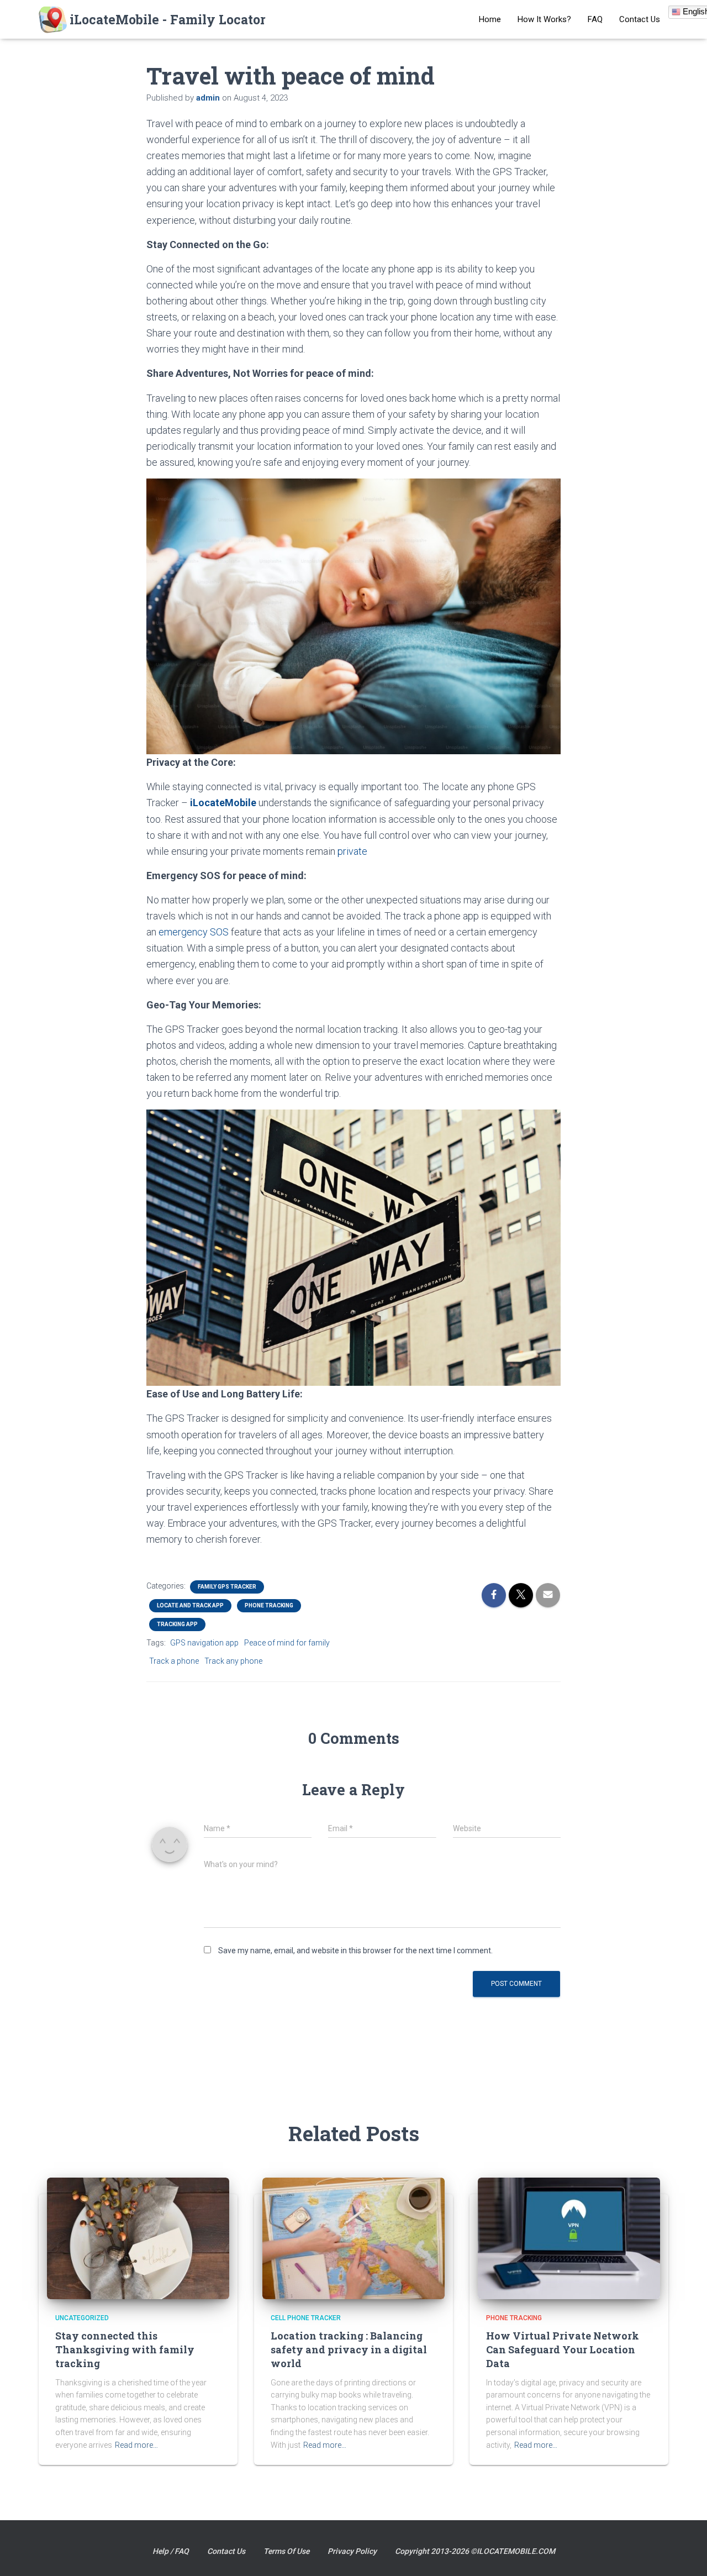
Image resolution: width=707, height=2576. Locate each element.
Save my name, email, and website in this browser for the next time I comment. (355, 1951)
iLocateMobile (223, 803)
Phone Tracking (269, 1605)
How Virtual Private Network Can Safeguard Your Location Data (563, 2349)
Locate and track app (190, 1605)
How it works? (544, 19)
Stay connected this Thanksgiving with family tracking (125, 2349)
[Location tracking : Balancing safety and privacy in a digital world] (353, 2237)
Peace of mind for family (287, 1643)
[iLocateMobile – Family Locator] (152, 19)
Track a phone (174, 1661)
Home (490, 19)
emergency (183, 932)
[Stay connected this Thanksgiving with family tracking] (138, 2237)
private (352, 851)
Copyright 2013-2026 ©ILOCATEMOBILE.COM (475, 2551)
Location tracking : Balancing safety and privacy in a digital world (349, 2349)
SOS (219, 932)
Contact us (640, 19)
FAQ (595, 19)
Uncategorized (82, 2318)
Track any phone (233, 1661)
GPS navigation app (204, 1643)
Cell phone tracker (306, 2318)
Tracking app (177, 1624)
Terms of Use (286, 2551)
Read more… (136, 2445)
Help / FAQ (171, 2551)
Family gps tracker (227, 1587)
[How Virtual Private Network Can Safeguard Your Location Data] (569, 2237)
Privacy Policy (352, 2551)
